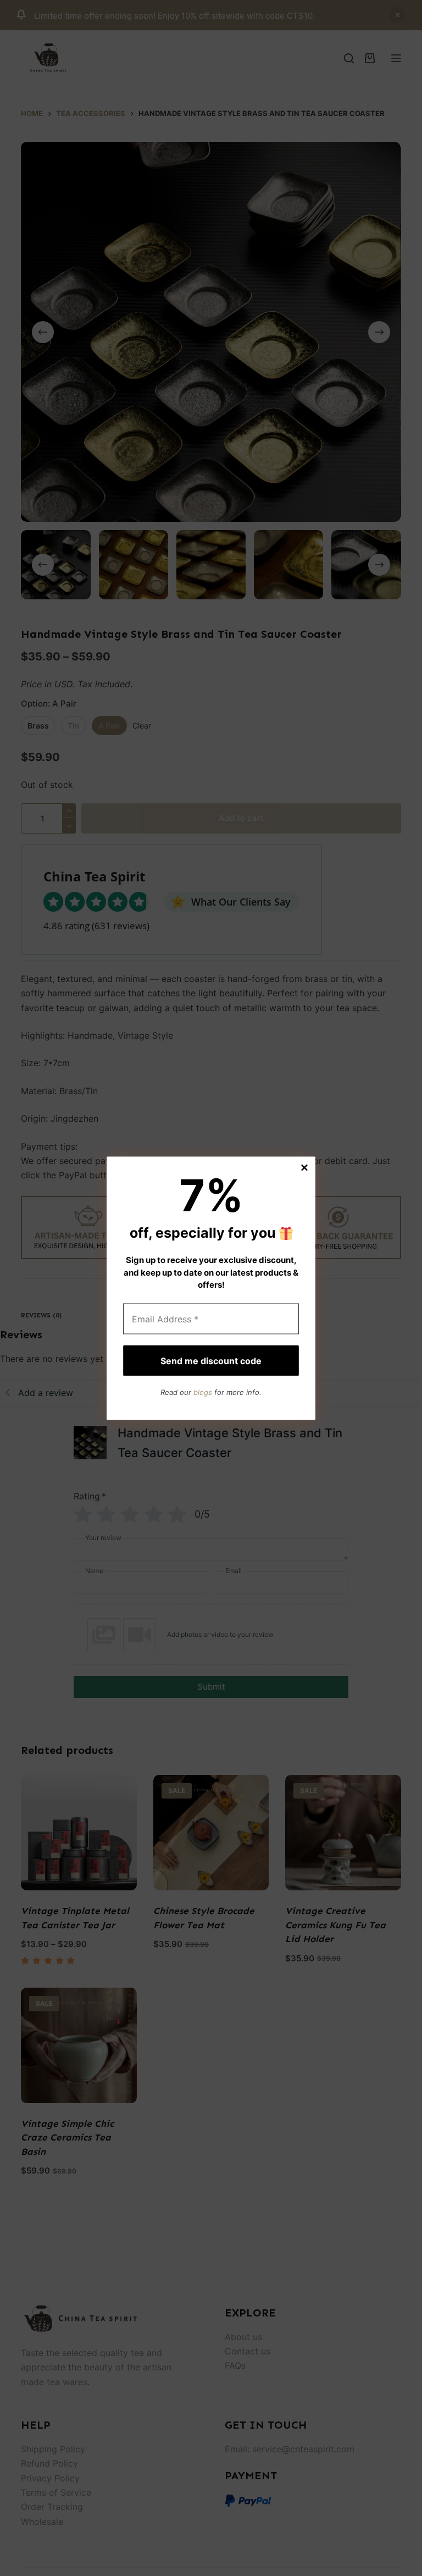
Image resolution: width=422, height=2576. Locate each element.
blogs (203, 1392)
